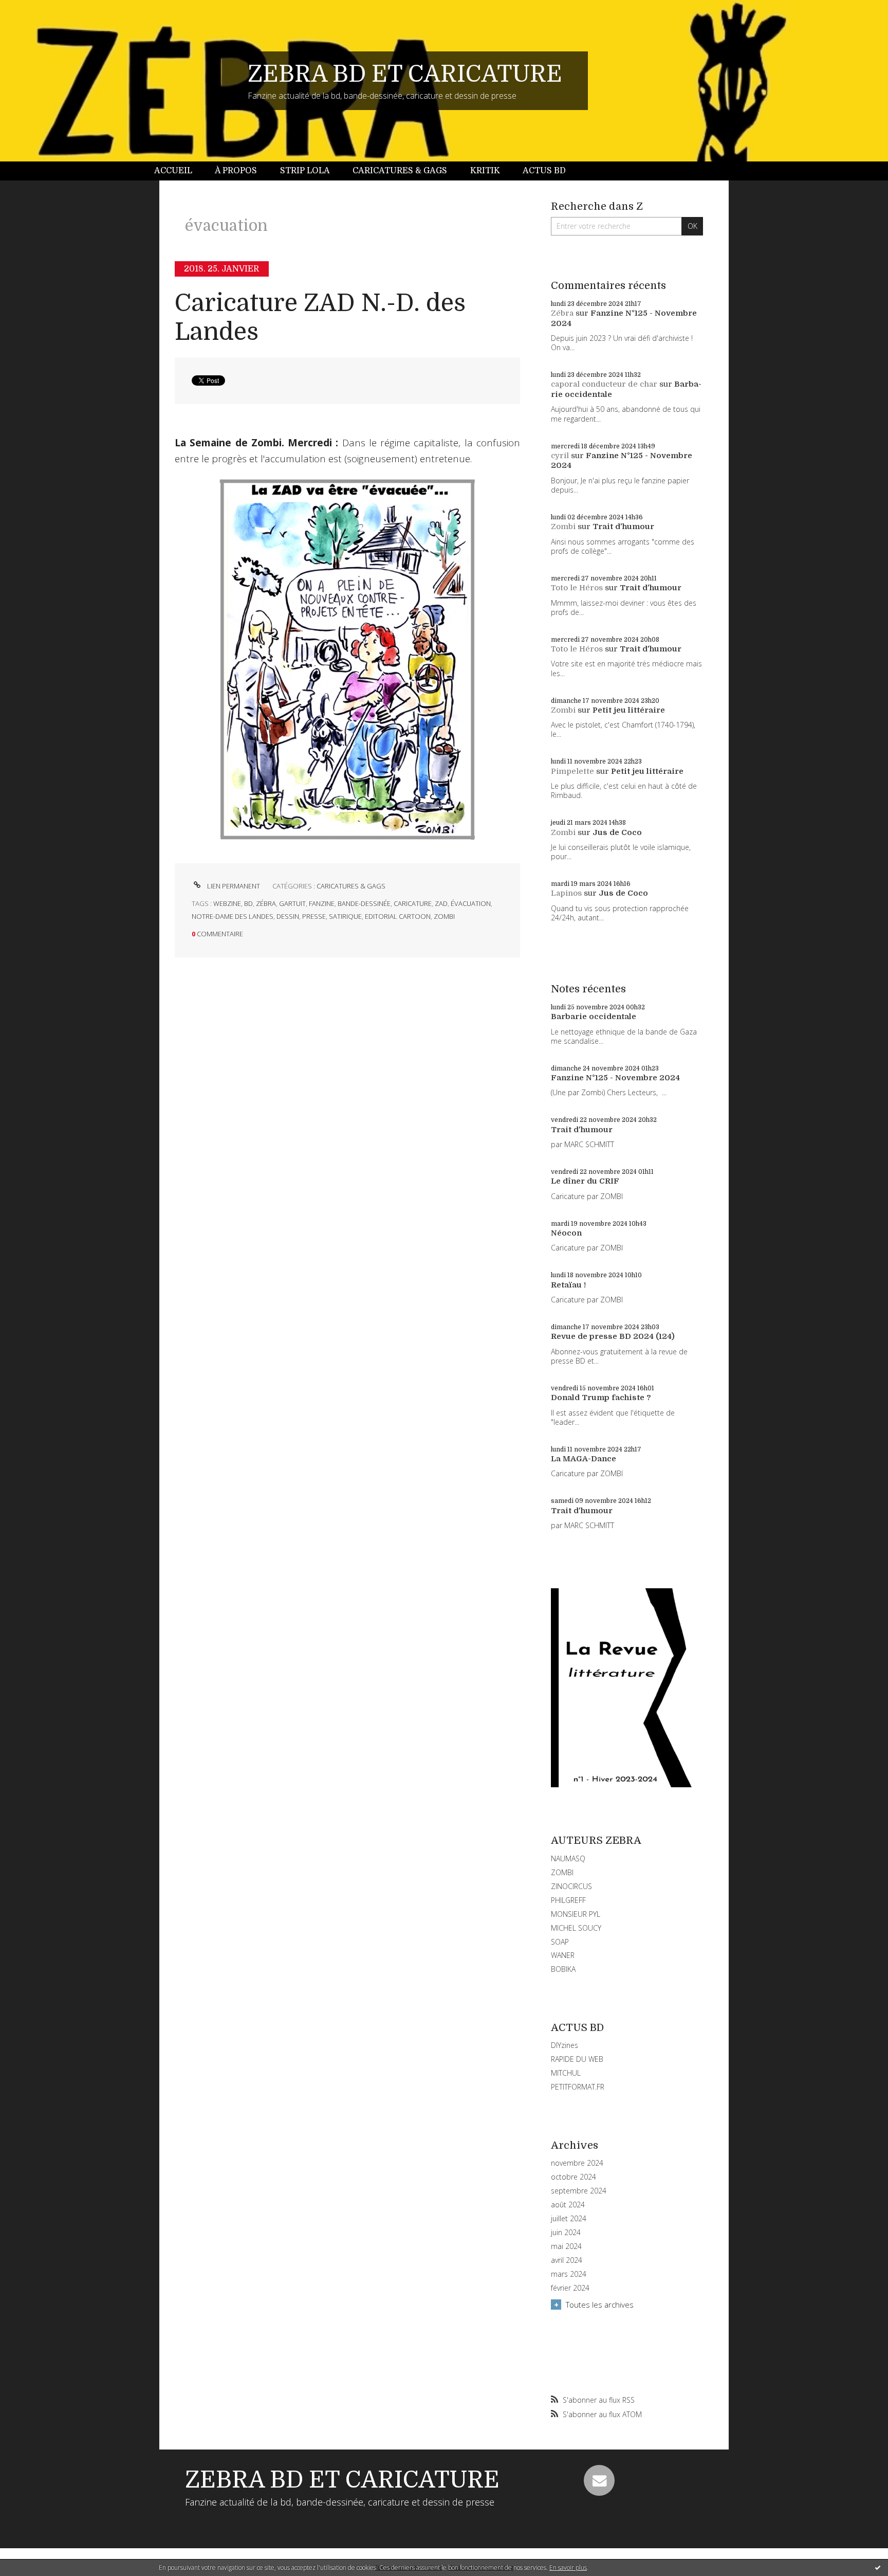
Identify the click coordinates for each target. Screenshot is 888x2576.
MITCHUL (566, 2073)
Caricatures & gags (400, 171)
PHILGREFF (568, 1900)
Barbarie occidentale (594, 1017)
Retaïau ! (568, 1285)
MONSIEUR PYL (576, 1914)
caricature (413, 903)
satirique (345, 916)
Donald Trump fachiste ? (601, 1398)
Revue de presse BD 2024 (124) (613, 1336)
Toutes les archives (600, 2305)
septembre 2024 (579, 2191)
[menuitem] (179, 171)
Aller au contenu (35, 9)
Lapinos (566, 893)
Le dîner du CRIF (585, 1181)
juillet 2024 (569, 2219)
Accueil (173, 171)
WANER (563, 1955)
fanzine (322, 903)
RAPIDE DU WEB (577, 2059)
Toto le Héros (577, 588)
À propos (236, 171)
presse (314, 916)
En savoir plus (568, 2568)
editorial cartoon (398, 916)
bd (248, 903)
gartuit (292, 903)
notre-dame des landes (233, 916)
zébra (266, 903)
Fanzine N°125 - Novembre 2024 (615, 1078)
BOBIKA (563, 1969)
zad (441, 903)
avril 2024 (567, 2260)
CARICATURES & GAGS (351, 886)
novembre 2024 (577, 2163)
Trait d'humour (623, 527)
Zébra (562, 313)
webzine (227, 903)
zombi (444, 916)
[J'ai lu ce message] (878, 2567)
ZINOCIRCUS (571, 1886)
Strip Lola (305, 171)
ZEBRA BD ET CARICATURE (405, 74)
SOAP (560, 1942)
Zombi (563, 527)
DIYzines (565, 2045)
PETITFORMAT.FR (578, 2087)
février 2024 (570, 2288)
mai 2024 (566, 2246)
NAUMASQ (568, 1858)
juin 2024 (566, 2233)
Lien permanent (233, 886)
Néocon (566, 1233)
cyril (560, 456)
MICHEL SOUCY (576, 1928)
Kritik (485, 171)
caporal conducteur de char (604, 384)
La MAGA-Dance (584, 1459)
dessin (288, 916)
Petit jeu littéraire (629, 710)
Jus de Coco (617, 832)
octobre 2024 (573, 2177)
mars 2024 (569, 2274)
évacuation (471, 903)
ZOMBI (562, 1872)
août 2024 (568, 2205)
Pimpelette (572, 771)
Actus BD (544, 171)
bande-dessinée (364, 903)
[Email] (599, 2480)
